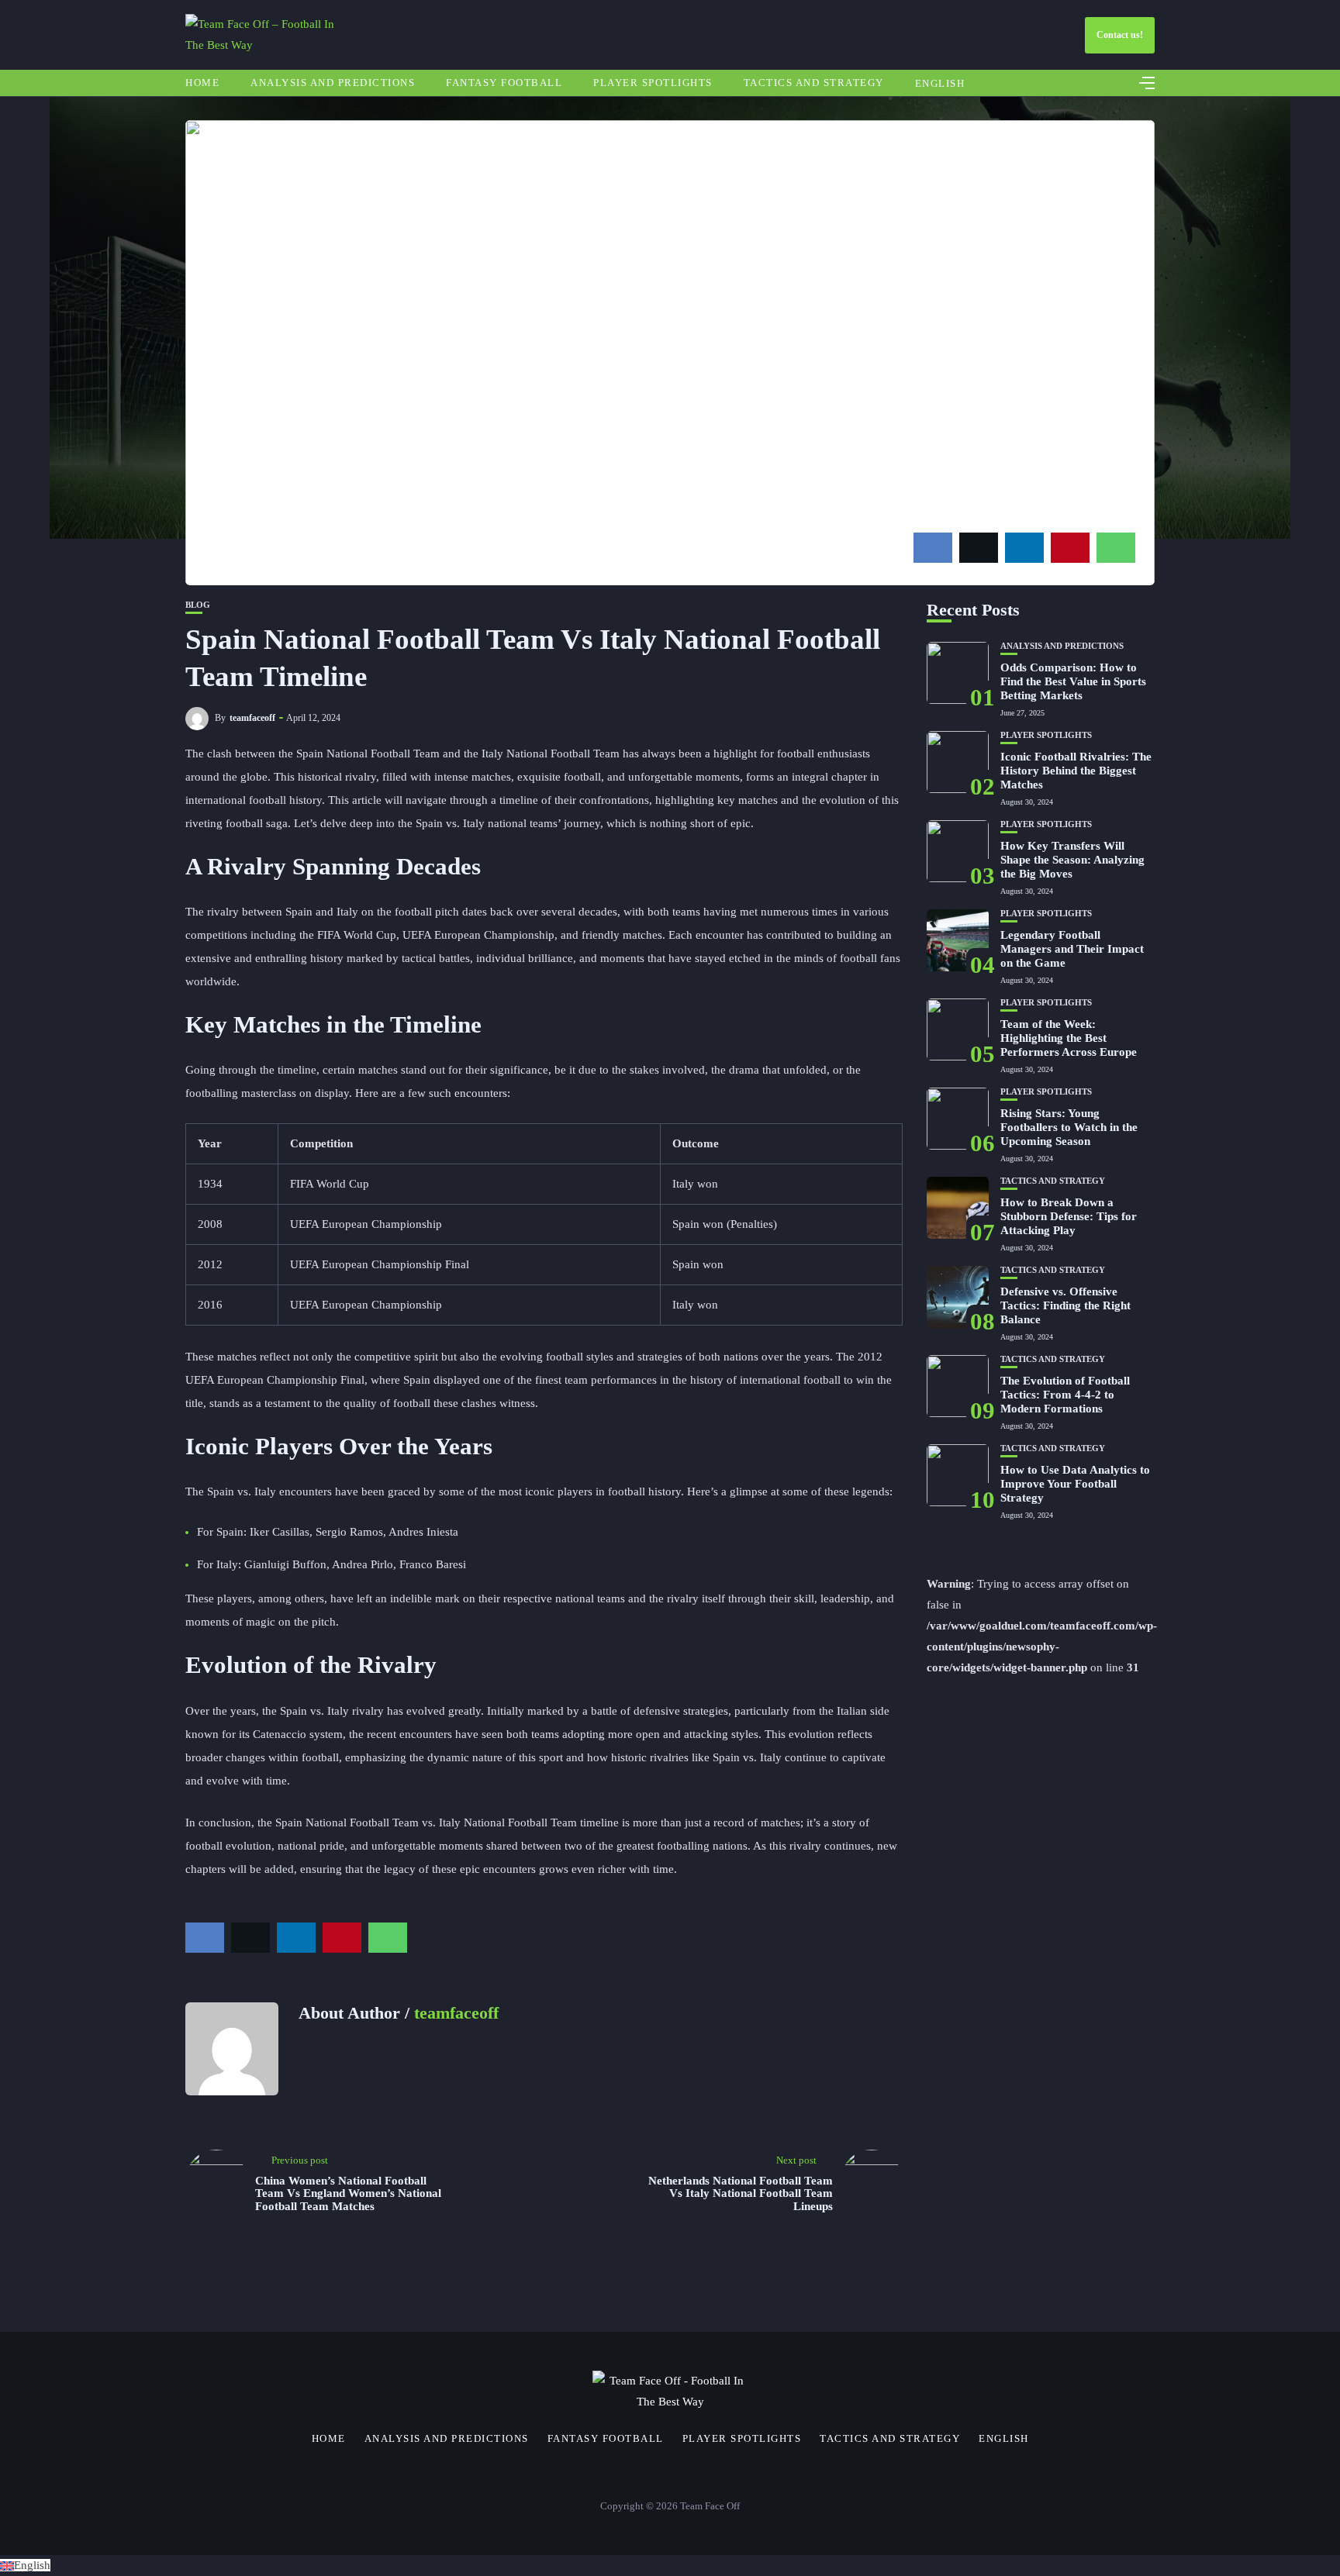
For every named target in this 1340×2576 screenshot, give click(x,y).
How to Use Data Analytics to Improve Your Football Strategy (1075, 1484)
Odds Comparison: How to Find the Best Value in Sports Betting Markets (1073, 681)
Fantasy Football (504, 83)
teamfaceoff (252, 718)
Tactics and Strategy (814, 83)
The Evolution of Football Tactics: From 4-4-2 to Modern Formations (1065, 1395)
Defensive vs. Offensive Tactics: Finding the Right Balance (1065, 1305)
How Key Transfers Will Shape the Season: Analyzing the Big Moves (1072, 860)
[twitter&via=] (979, 548)
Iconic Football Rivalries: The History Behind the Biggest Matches (1076, 771)
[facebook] (933, 548)
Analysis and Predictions (333, 83)
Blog (198, 605)
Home (202, 83)
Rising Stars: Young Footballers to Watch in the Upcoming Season (1069, 1127)
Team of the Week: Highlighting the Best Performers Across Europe (1069, 1038)
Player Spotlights (653, 83)
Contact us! (1120, 35)
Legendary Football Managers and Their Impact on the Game (1072, 949)
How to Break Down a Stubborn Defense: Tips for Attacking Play (1069, 1216)
